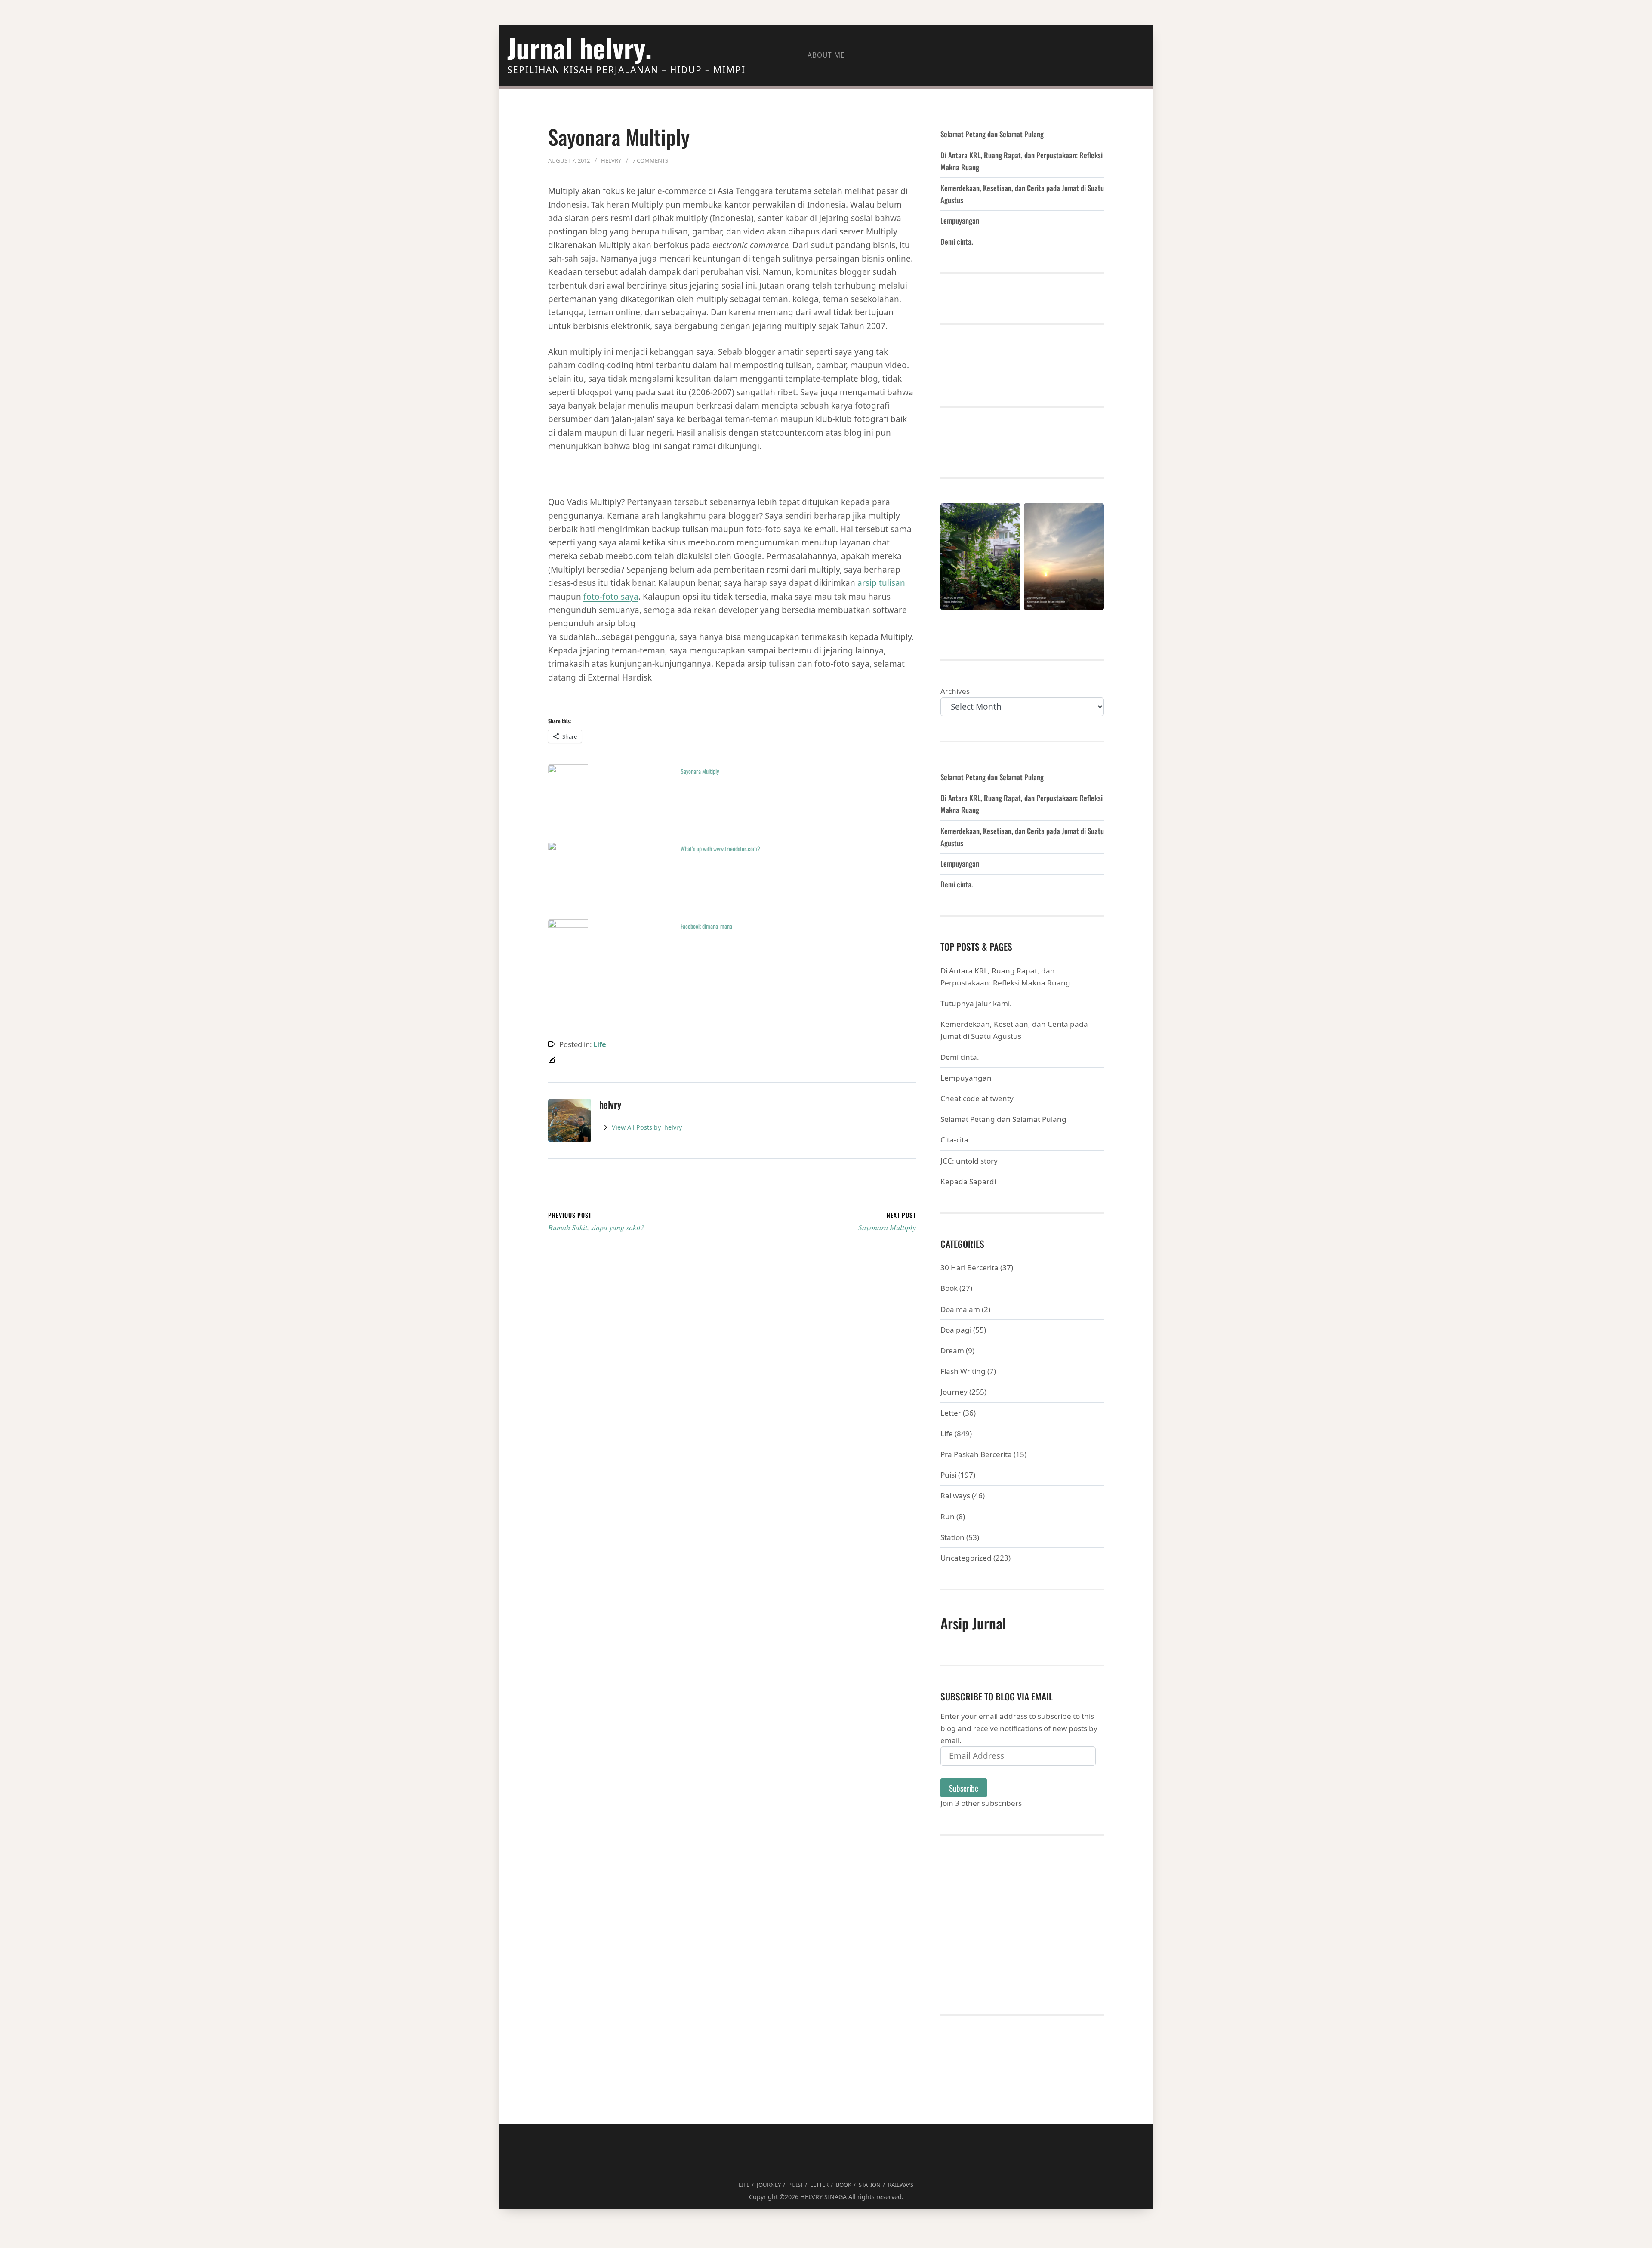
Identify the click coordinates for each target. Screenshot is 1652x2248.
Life (600, 1044)
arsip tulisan (881, 583)
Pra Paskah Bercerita (976, 1454)
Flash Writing (963, 1371)
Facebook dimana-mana (706, 926)
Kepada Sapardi (968, 1181)
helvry (647, 1127)
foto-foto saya (611, 597)
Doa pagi (956, 1330)
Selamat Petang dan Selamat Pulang (992, 134)
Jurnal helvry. (579, 48)
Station (952, 1537)
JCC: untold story (969, 1161)
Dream (952, 1350)
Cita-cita (954, 1140)
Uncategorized (966, 1558)
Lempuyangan (960, 220)
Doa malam (960, 1309)
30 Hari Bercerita (969, 1267)
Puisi (948, 1475)
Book (949, 1288)
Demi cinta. (957, 242)
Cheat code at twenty (977, 1098)
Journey (954, 1392)
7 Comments (650, 160)
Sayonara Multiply (700, 771)
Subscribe (964, 1788)
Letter (951, 1413)
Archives (955, 691)
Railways (955, 1495)
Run (948, 1517)
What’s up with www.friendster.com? (720, 848)
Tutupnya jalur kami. (976, 1003)
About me (826, 55)
